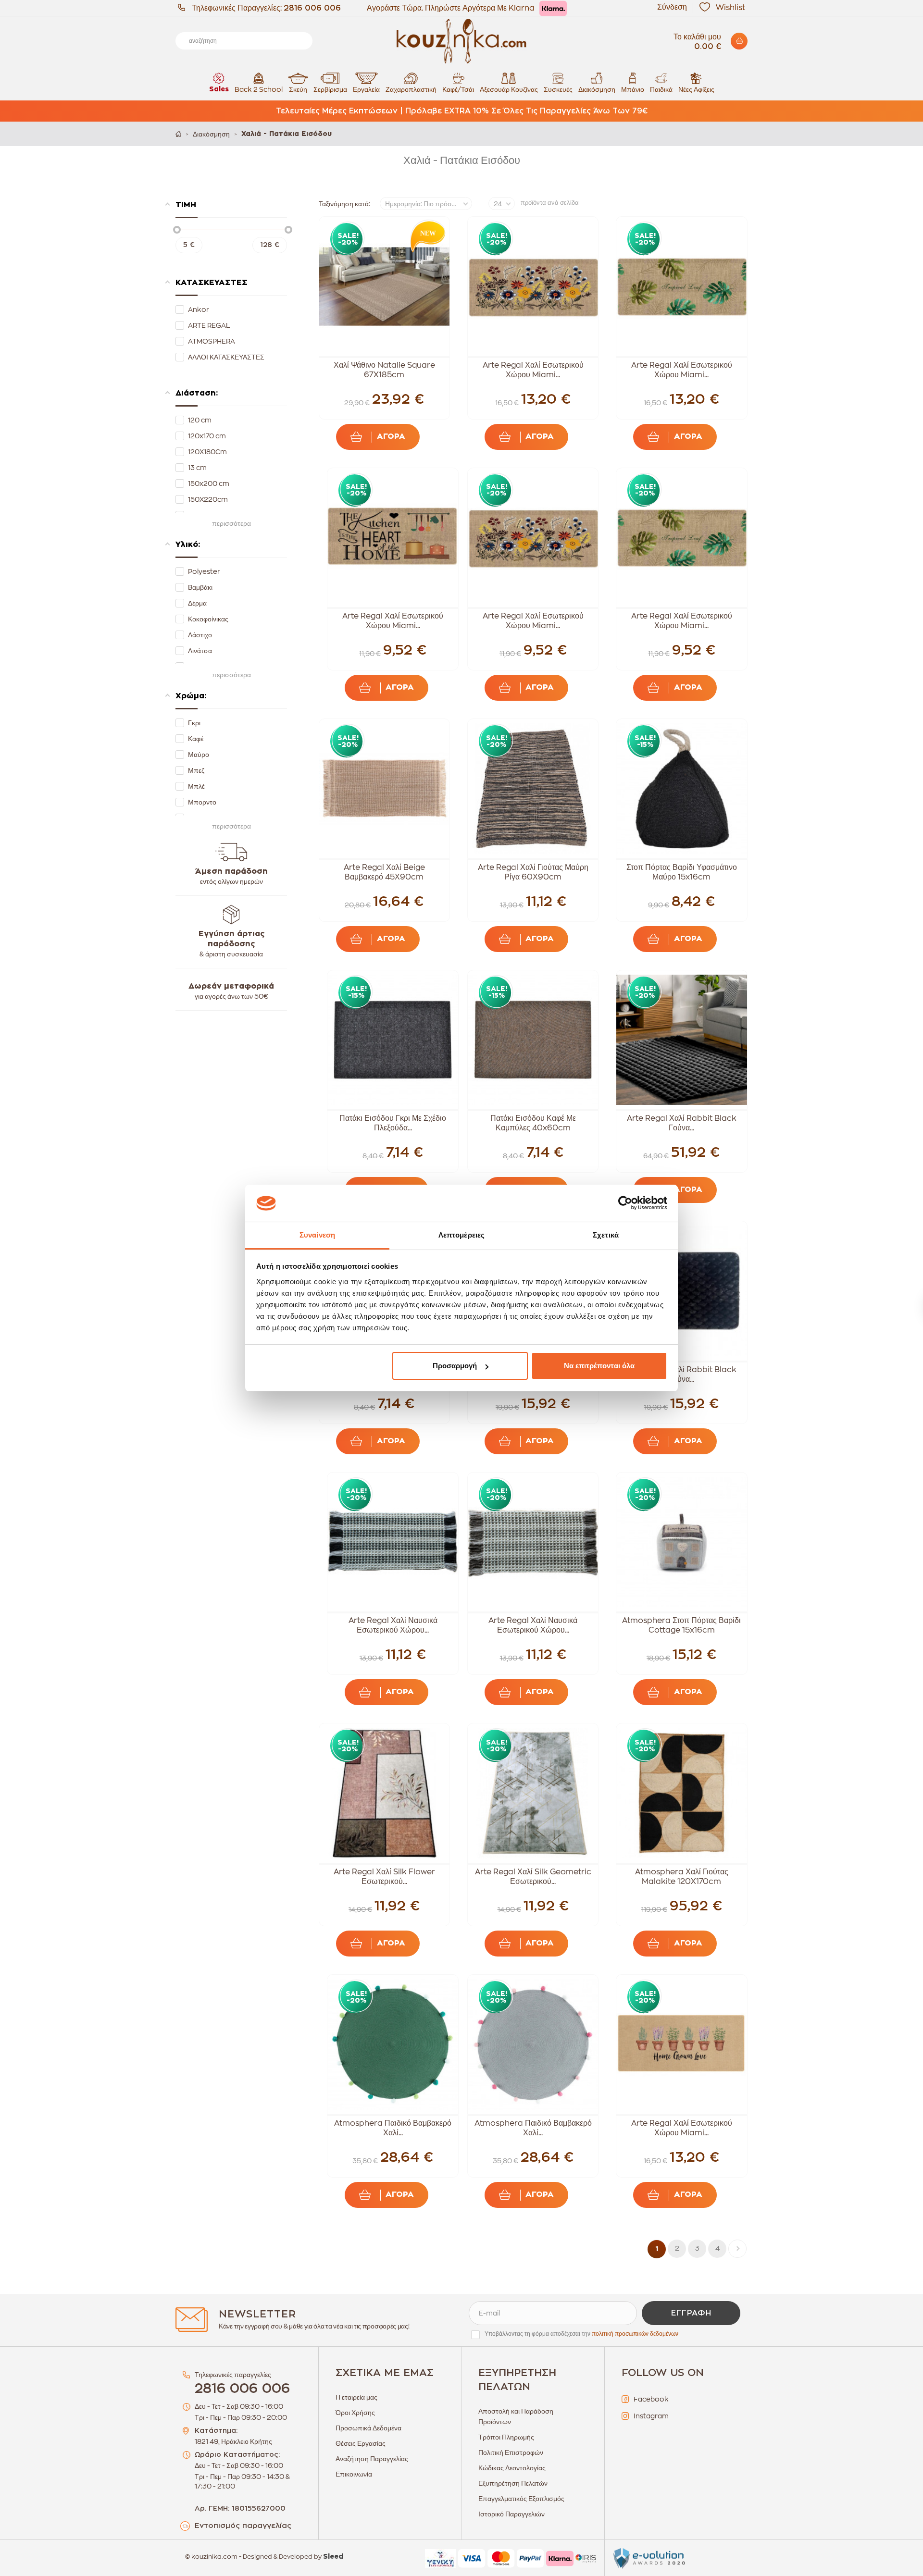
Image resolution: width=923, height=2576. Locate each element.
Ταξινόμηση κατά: (344, 204)
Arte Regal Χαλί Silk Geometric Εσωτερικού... (533, 1877)
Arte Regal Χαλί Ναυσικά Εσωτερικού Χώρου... (393, 1625)
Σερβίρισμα (330, 89)
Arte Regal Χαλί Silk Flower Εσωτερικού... (384, 1877)
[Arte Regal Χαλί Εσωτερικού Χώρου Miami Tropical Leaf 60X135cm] (682, 286)
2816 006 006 (312, 8)
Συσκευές (558, 89)
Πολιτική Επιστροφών (511, 2452)
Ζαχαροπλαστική (411, 89)
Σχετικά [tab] (606, 1235)
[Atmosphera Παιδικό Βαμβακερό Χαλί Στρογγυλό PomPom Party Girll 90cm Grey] (533, 2044)
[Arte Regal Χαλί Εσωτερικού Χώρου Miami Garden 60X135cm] (682, 2044)
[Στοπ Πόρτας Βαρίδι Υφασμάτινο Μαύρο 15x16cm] (682, 789)
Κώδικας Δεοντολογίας (512, 2468)
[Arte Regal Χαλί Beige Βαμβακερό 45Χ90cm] (385, 789)
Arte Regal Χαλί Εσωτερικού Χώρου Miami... (533, 370)
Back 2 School (259, 89)
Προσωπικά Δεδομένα (368, 2428)
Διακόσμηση (597, 89)
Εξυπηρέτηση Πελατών (513, 2483)
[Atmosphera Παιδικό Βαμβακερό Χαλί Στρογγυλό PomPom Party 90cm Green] (393, 2044)
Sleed (333, 2557)
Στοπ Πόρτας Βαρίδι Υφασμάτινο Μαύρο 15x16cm (682, 872)
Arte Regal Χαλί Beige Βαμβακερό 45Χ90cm (384, 872)
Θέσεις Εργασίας (361, 2443)
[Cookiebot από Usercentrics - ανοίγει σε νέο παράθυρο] (625, 1203)
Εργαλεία (366, 89)
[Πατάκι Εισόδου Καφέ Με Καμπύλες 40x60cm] (533, 1040)
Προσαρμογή (455, 1366)
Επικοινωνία (354, 2474)
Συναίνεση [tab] (317, 1235)
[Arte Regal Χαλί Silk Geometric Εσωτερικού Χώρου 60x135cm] (533, 1793)
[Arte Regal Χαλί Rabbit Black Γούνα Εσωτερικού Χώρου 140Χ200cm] (682, 1040)
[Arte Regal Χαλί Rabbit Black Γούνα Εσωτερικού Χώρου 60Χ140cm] (682, 1291)
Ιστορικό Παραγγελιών (511, 2514)
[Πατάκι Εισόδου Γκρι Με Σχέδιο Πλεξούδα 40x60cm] (393, 1040)
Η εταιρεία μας (356, 2397)
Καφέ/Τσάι (458, 89)
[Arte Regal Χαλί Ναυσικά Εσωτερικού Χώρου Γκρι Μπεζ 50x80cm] (393, 1542)
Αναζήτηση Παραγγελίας (372, 2459)
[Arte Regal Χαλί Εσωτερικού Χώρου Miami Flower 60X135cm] (533, 286)
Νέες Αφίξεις (696, 89)
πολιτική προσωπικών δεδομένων (635, 2334)
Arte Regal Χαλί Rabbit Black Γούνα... (682, 1123)
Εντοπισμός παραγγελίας (243, 2526)
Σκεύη (298, 89)
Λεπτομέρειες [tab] (461, 1235)
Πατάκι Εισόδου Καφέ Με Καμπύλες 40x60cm (533, 1123)
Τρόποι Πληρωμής (506, 2437)
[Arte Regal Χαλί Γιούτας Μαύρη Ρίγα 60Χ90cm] (533, 789)
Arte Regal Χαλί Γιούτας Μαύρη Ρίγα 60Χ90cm (533, 872)
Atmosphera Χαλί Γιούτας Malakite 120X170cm (682, 1877)
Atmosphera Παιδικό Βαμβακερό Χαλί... (393, 2128)
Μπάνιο (633, 89)
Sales (219, 89)
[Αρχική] (178, 134)
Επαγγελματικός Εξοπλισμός (521, 2499)
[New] (425, 236)
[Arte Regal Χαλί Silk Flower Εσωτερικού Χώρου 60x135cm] (385, 1793)
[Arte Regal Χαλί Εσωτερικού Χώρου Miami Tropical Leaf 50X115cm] (682, 538)
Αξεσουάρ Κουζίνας (509, 89)
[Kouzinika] (461, 41)
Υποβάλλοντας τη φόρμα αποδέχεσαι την (581, 2334)
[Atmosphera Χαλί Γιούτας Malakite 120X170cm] (682, 1793)
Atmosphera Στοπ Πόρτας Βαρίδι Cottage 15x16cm (681, 1625)
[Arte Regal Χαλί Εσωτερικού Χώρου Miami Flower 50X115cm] (533, 538)
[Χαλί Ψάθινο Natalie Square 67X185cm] (385, 286)
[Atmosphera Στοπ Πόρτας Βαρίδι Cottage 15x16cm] (682, 1542)
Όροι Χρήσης (355, 2413)
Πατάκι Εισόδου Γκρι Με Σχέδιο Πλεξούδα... (393, 1123)
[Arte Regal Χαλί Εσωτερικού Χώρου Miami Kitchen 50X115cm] (393, 538)
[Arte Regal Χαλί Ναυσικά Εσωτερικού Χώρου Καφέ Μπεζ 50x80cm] (533, 1542)
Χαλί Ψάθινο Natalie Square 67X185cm (384, 370)
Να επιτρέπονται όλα (599, 1366)
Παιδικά (661, 89)
